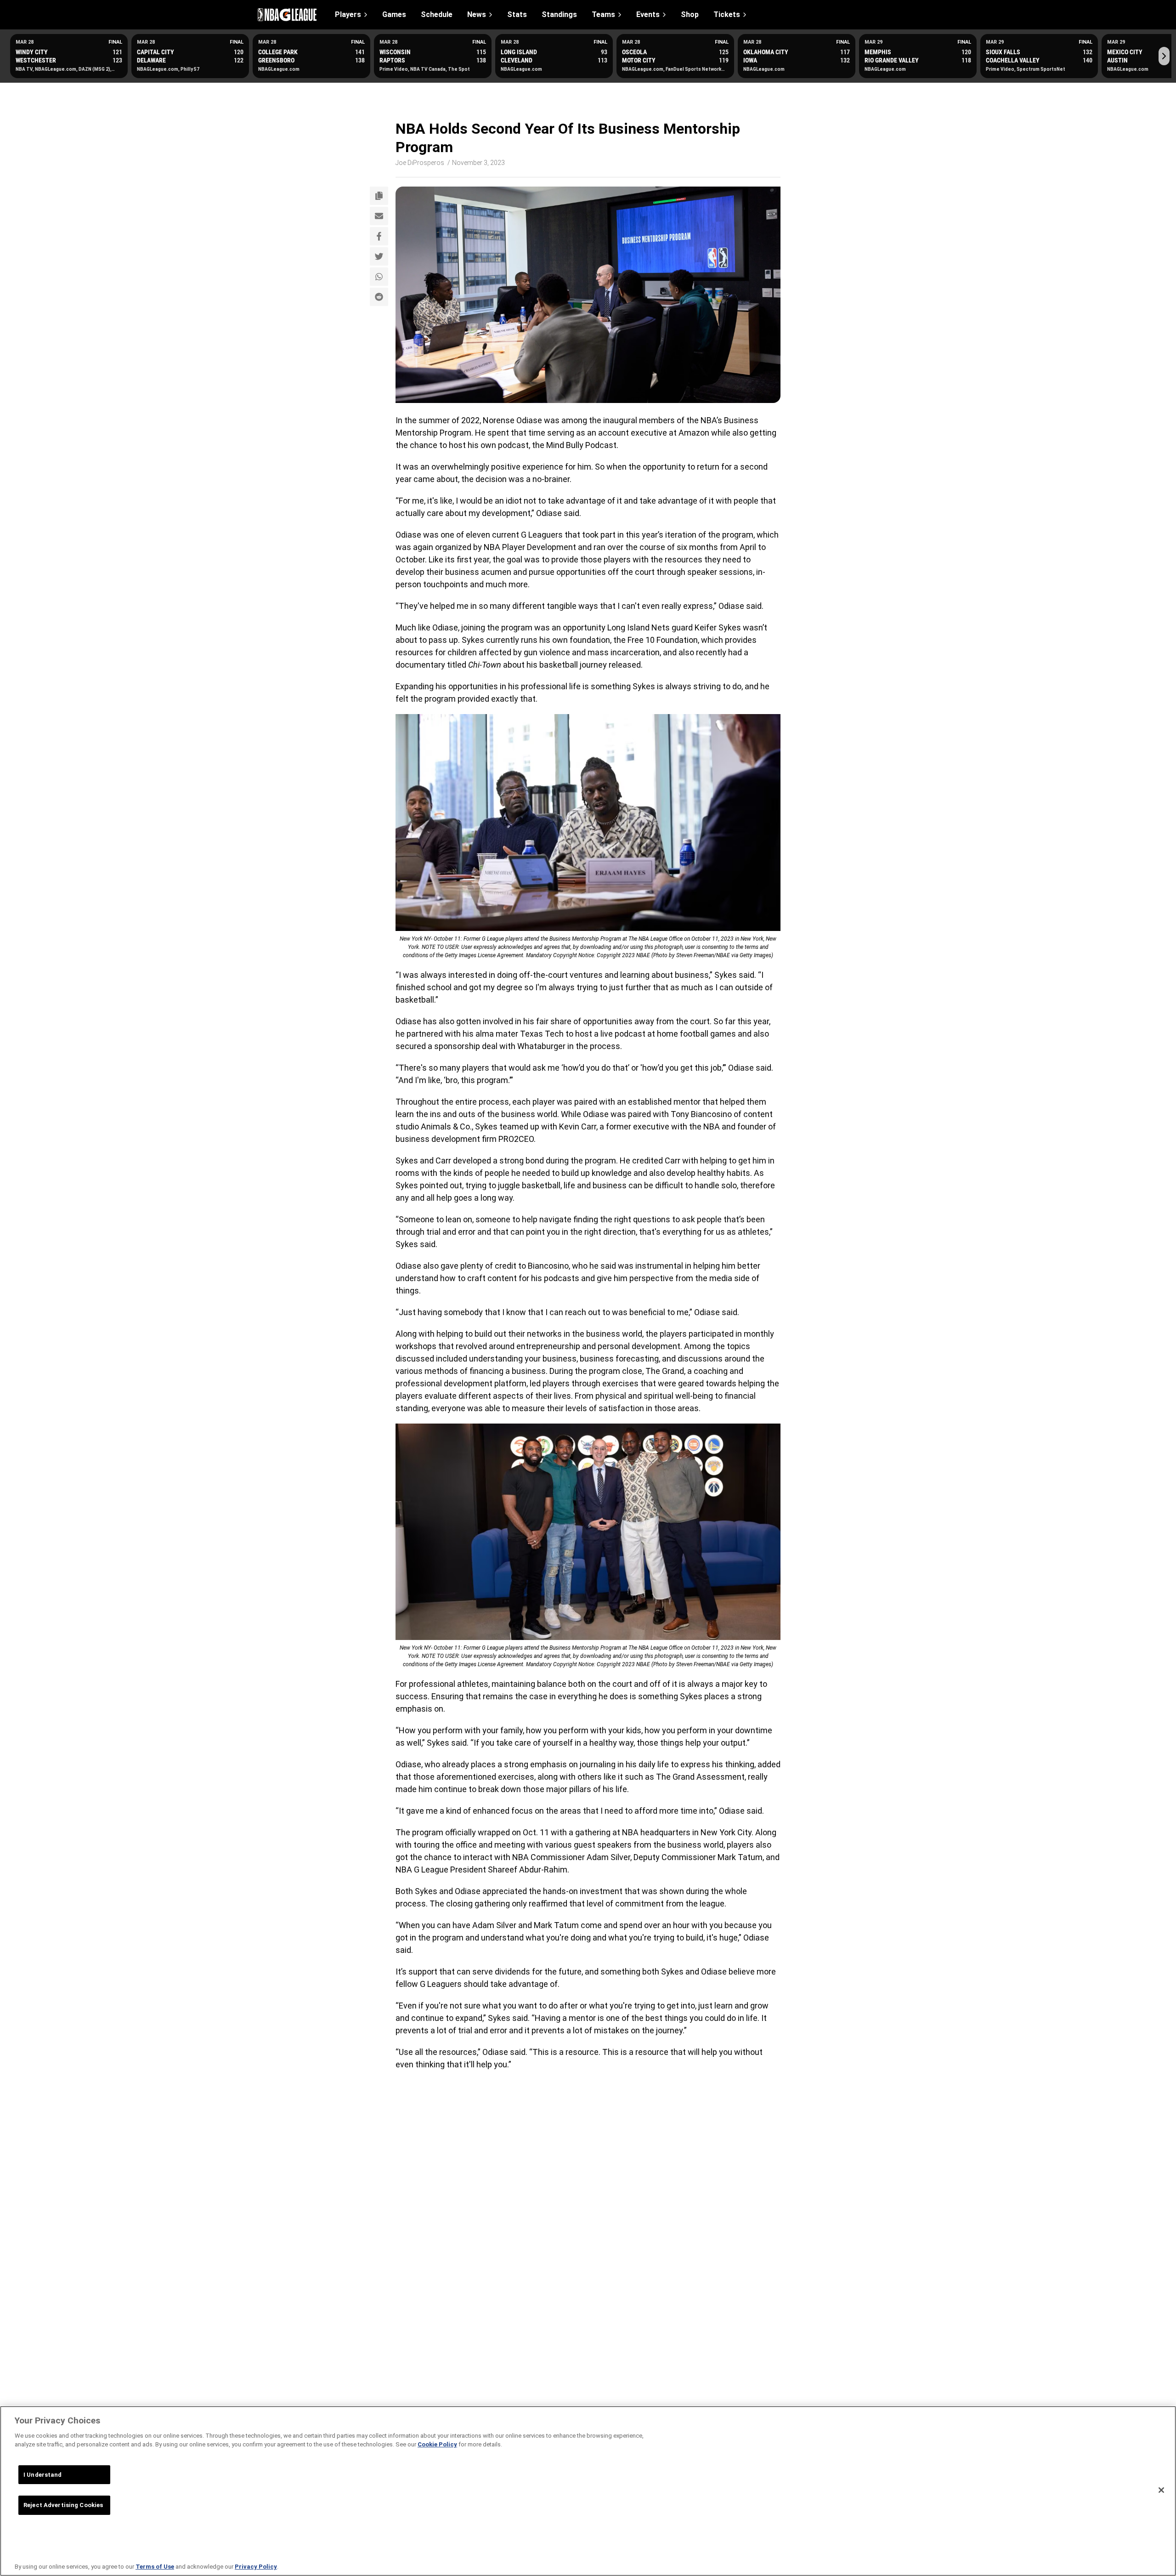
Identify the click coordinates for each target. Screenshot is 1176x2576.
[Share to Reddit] (379, 297)
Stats (517, 15)
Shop (690, 15)
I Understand (43, 2475)
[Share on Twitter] (379, 256)
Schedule (437, 15)
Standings (559, 15)
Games (394, 15)
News (477, 14)
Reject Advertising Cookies (63, 2505)
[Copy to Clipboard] (379, 196)
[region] (588, 2491)
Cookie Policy (437, 2444)
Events (648, 14)
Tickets (727, 14)
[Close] (1161, 2490)
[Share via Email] (379, 216)
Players (348, 14)
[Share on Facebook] (379, 236)
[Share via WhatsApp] (379, 277)
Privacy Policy (256, 2567)
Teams (603, 14)
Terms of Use (155, 2567)
